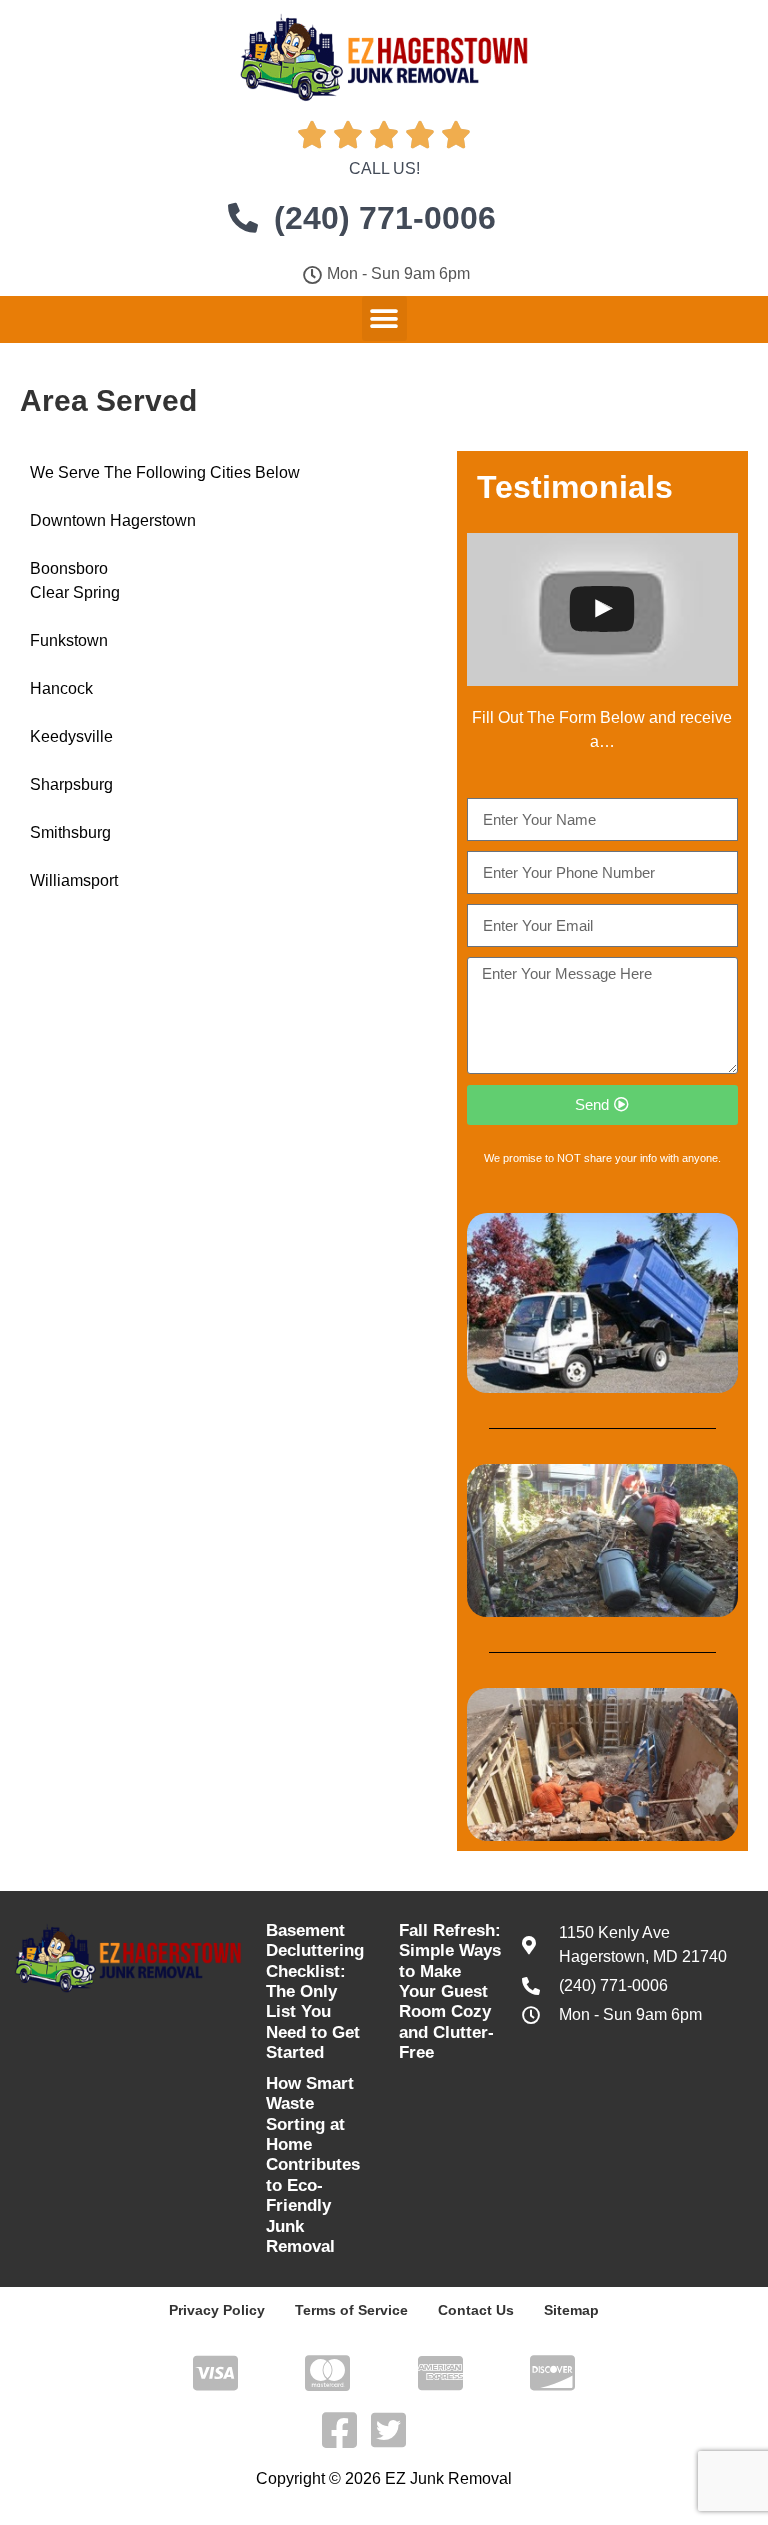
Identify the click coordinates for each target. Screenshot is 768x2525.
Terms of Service (351, 2310)
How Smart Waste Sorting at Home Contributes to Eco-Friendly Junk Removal (313, 2165)
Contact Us (476, 2310)
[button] (384, 318)
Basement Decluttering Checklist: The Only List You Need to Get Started (315, 1991)
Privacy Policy (217, 2310)
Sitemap (571, 2310)
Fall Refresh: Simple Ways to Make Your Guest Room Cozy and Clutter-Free (450, 1991)
